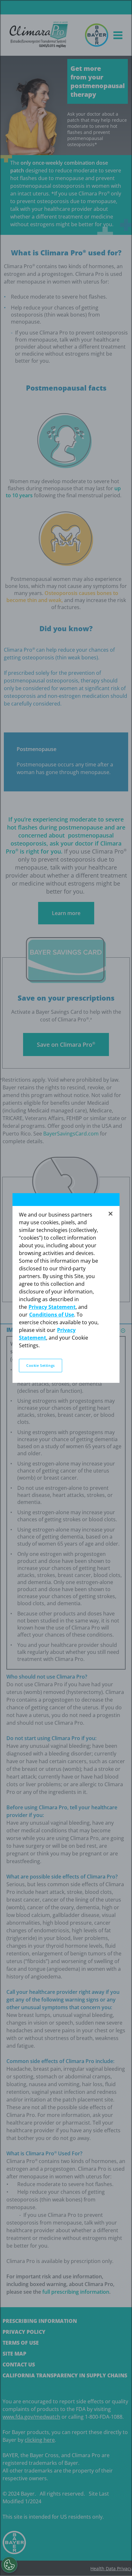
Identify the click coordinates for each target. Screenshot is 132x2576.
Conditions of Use (52, 1315)
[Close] (111, 1214)
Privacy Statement (52, 1307)
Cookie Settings (41, 1365)
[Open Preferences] (9, 2565)
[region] (66, 1288)
